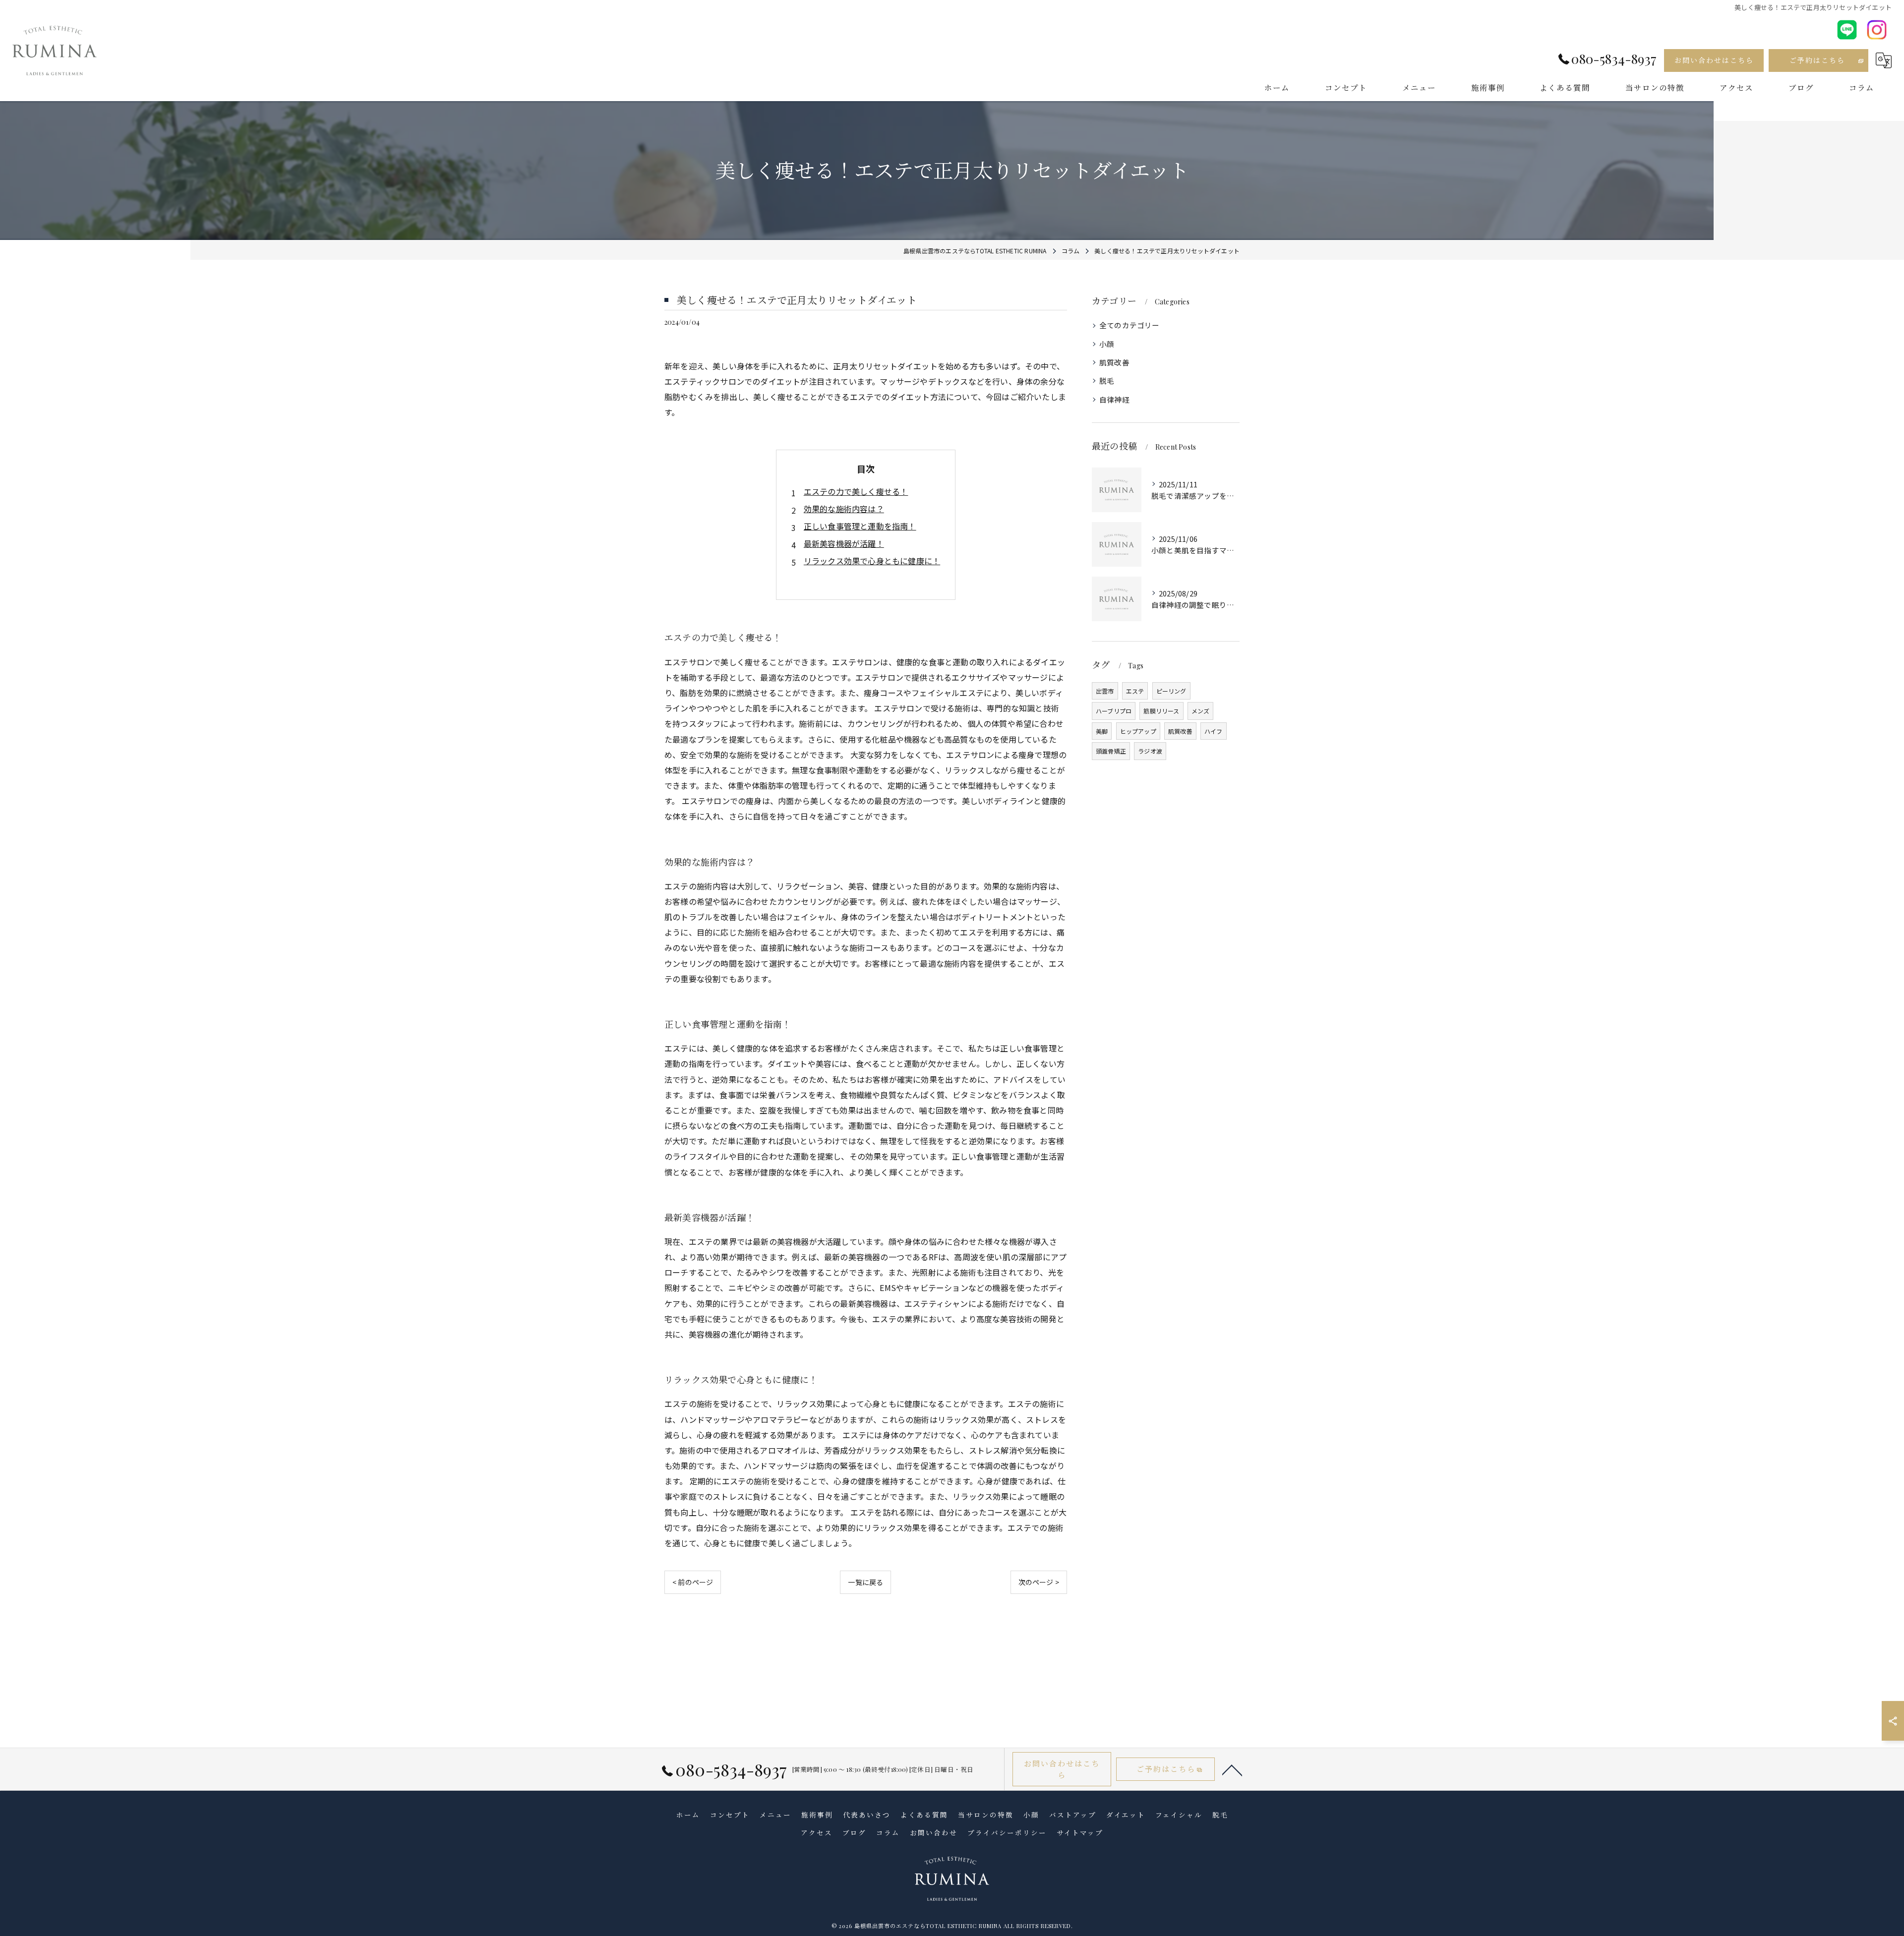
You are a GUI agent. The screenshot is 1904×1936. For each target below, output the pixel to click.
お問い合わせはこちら (1714, 60)
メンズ (1201, 711)
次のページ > (1039, 1582)
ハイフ (1214, 731)
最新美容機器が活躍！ (844, 543)
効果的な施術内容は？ (844, 509)
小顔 (1107, 344)
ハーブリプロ (1114, 711)
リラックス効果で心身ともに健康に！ (872, 561)
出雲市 (1105, 691)
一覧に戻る (865, 1582)
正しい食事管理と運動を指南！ (860, 526)
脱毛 (1107, 381)
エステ (1135, 691)
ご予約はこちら (1817, 60)
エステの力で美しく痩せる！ (856, 491)
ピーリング (1171, 691)
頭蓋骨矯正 (1111, 751)
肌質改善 (1114, 362)
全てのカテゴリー (1130, 325)
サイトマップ (1080, 1832)
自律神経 (1114, 399)
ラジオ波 (1150, 751)
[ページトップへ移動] (1232, 1769)
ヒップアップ (1138, 731)
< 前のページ (693, 1582)
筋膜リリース (1161, 711)
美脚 (1102, 731)
